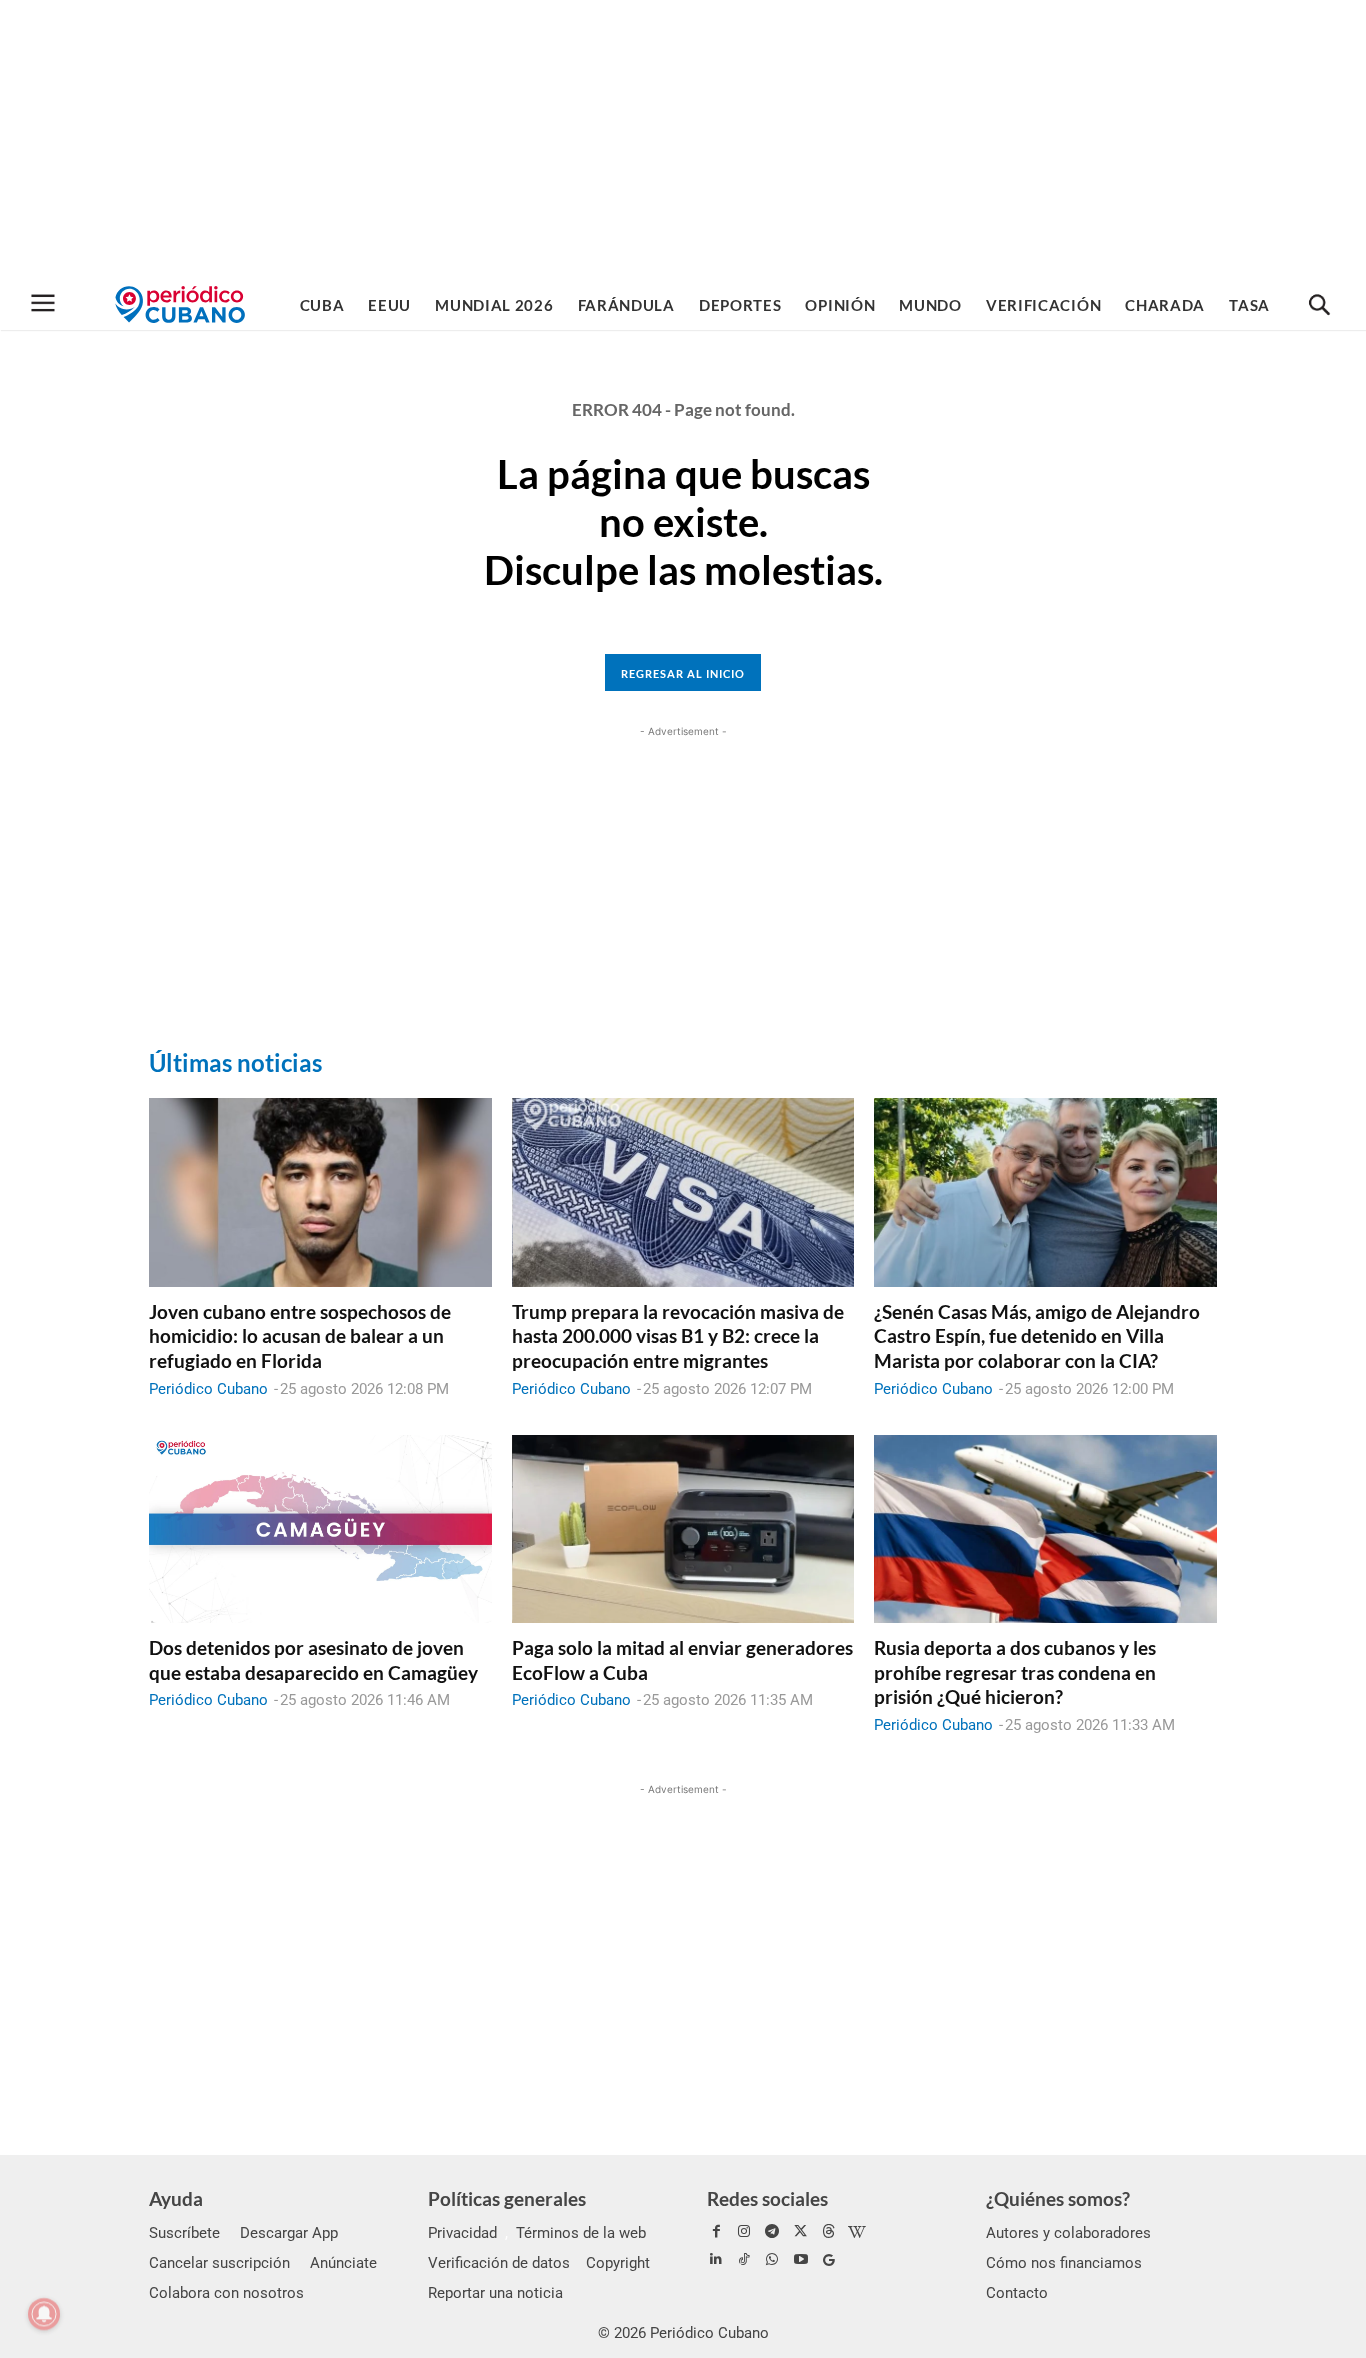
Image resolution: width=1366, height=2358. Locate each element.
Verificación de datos (499, 2263)
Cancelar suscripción (219, 2263)
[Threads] (829, 2232)
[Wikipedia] (857, 2232)
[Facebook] (716, 2232)
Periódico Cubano (208, 1389)
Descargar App (289, 2233)
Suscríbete (184, 2233)
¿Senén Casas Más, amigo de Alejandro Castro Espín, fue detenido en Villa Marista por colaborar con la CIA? (1037, 1336)
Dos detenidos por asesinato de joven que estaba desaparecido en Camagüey (313, 1660)
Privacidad (462, 2233)
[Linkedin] (716, 2260)
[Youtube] (801, 2260)
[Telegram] (772, 2232)
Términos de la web (581, 2233)
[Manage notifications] (44, 2314)
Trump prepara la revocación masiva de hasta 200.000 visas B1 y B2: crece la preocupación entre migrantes (678, 1336)
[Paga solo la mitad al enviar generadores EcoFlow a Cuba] (683, 1529)
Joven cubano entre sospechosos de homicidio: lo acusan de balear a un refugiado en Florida (300, 1336)
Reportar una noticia (495, 2293)
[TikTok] (744, 2260)
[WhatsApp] (772, 2260)
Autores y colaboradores (1068, 2233)
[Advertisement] (683, 140)
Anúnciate (343, 2263)
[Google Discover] (829, 2260)
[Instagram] (744, 2232)
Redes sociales (767, 2198)
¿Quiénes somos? (1058, 2198)
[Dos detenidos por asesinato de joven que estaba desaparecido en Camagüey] (320, 1529)
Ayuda (176, 2198)
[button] (1319, 306)
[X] (801, 2232)
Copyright (618, 2263)
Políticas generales (507, 2198)
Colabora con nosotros (226, 2293)
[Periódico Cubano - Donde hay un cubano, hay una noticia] (180, 304)
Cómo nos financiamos (1064, 2263)
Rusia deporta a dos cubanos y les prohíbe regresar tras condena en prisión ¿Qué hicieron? (1015, 1672)
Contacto (1017, 2293)
